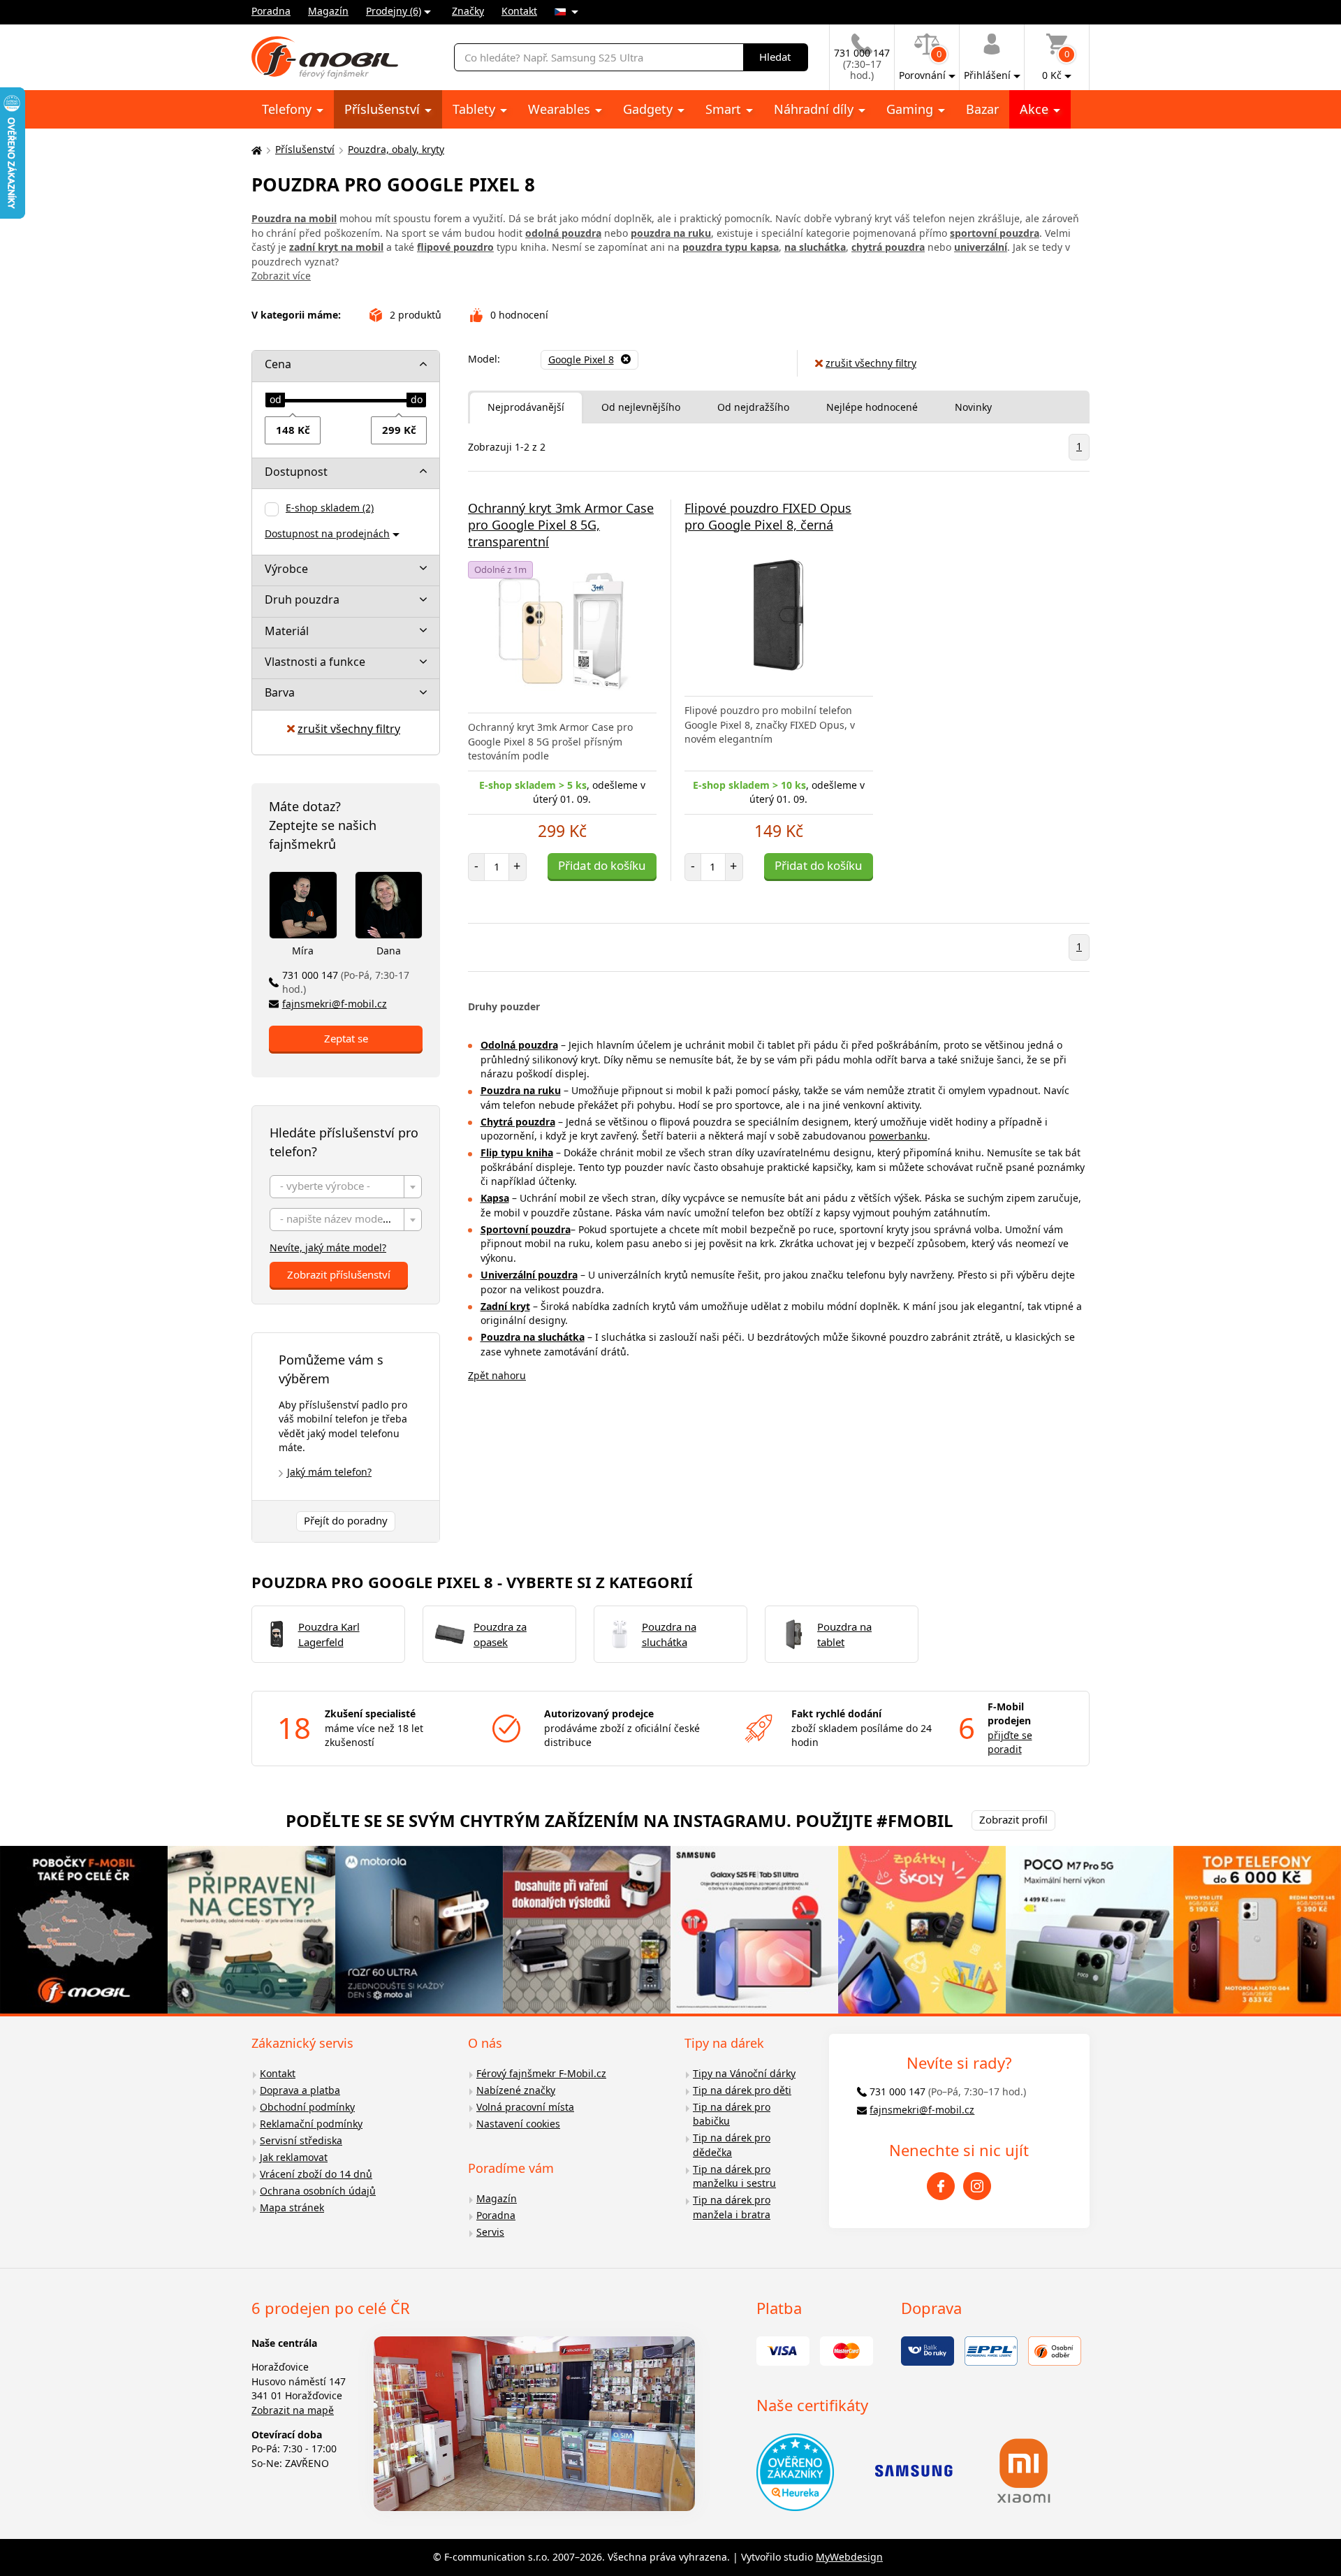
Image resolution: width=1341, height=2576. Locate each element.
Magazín (328, 11)
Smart (725, 109)
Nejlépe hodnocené (872, 407)
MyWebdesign (849, 2557)
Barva (280, 692)
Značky (468, 11)
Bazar (982, 109)
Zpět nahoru (497, 1375)
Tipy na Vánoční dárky (744, 2073)
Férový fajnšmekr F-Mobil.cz (541, 2073)
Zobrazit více (281, 276)
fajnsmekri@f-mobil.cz (335, 1004)
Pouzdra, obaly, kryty (396, 149)
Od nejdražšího (753, 407)
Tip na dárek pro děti (742, 2090)
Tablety (476, 109)
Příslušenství (384, 109)
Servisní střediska (301, 2140)
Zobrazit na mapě (293, 2410)
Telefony (288, 109)
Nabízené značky (516, 2090)
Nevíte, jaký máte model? (328, 1247)
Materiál (287, 631)
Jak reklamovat (294, 2157)
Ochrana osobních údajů (318, 2191)
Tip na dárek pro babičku (732, 2114)
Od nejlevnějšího (641, 407)
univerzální (981, 247)
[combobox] (346, 1187)
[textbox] (346, 1187)
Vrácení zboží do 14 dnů (316, 2174)
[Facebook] (941, 2186)
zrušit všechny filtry (349, 729)
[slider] (275, 400)
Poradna (271, 11)
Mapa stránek (292, 2207)
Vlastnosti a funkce (315, 662)
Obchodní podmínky (307, 2107)
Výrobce (286, 569)
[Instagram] (977, 2186)
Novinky (973, 407)
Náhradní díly (815, 109)
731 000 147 (346, 982)
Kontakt (519, 11)
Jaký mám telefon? (329, 1472)
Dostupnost (296, 472)
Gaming (911, 109)
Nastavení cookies (518, 2124)
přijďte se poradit (1010, 1742)
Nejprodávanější (526, 407)
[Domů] (255, 150)
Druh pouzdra (302, 599)
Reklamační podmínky (311, 2124)
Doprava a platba (300, 2090)
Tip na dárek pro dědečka (732, 2145)
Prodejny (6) (394, 11)
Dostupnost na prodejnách (327, 533)
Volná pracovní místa (525, 2107)
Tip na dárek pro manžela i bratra (732, 2207)
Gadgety (650, 109)
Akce (1036, 109)
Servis (490, 2232)
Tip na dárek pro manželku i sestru (734, 2176)
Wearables (561, 109)
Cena (278, 364)
